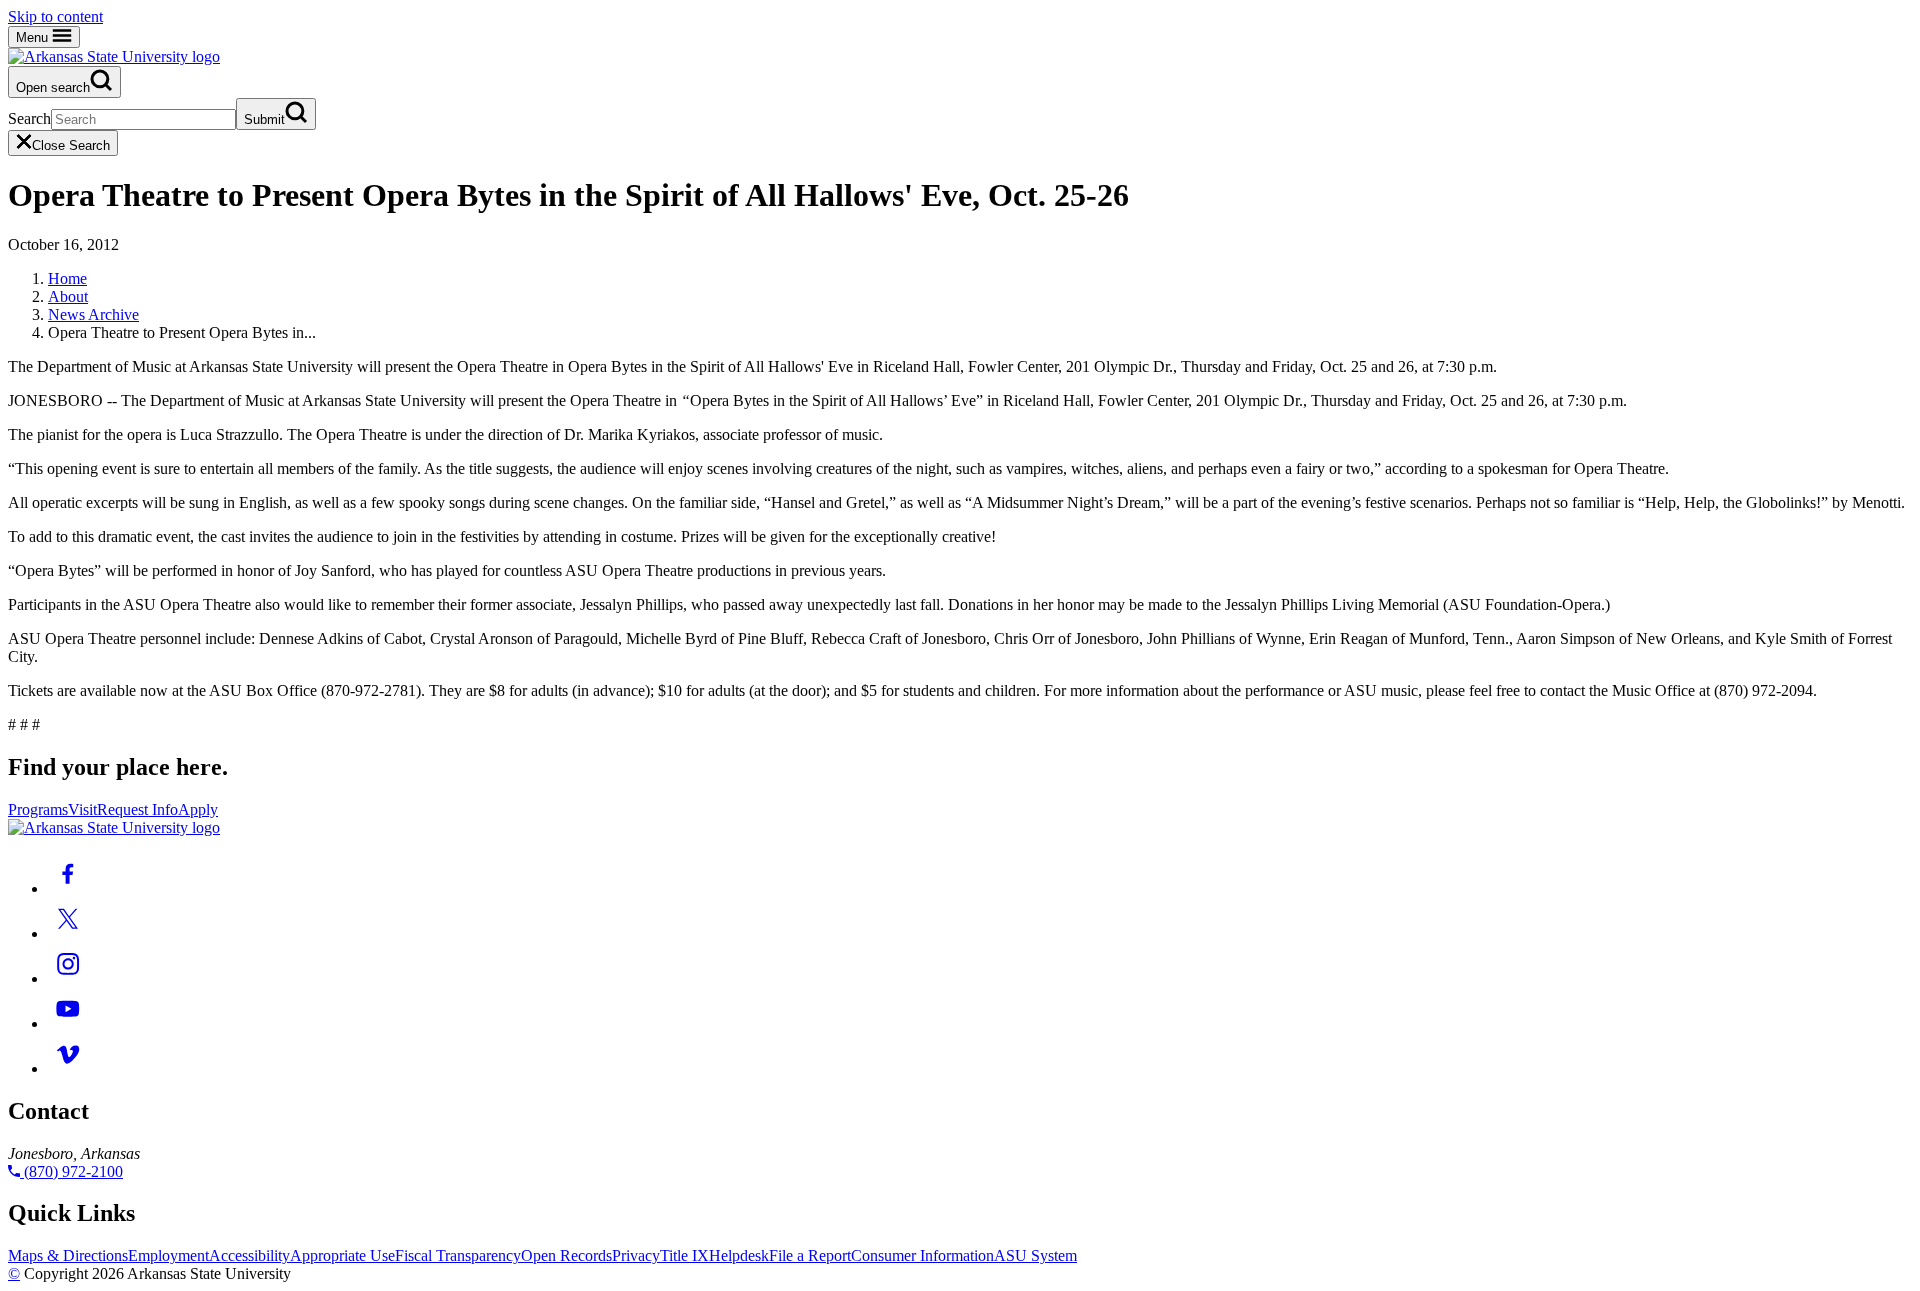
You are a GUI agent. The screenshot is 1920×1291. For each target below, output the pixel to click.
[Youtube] (68, 1023)
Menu (34, 37)
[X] (68, 933)
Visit (82, 809)
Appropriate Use (342, 1255)
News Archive (93, 314)
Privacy (636, 1255)
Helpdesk (739, 1255)
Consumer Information (922, 1255)
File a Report (810, 1255)
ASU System (1035, 1255)
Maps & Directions (68, 1255)
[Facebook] (68, 888)
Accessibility (249, 1255)
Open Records (566, 1255)
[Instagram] (68, 978)
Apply (198, 809)
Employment (168, 1255)
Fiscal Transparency (458, 1255)
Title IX (684, 1255)
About (68, 296)
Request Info (137, 809)
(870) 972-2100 (71, 1171)
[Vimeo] (68, 1068)
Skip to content (55, 16)
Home (67, 278)
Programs (38, 809)
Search (29, 118)
